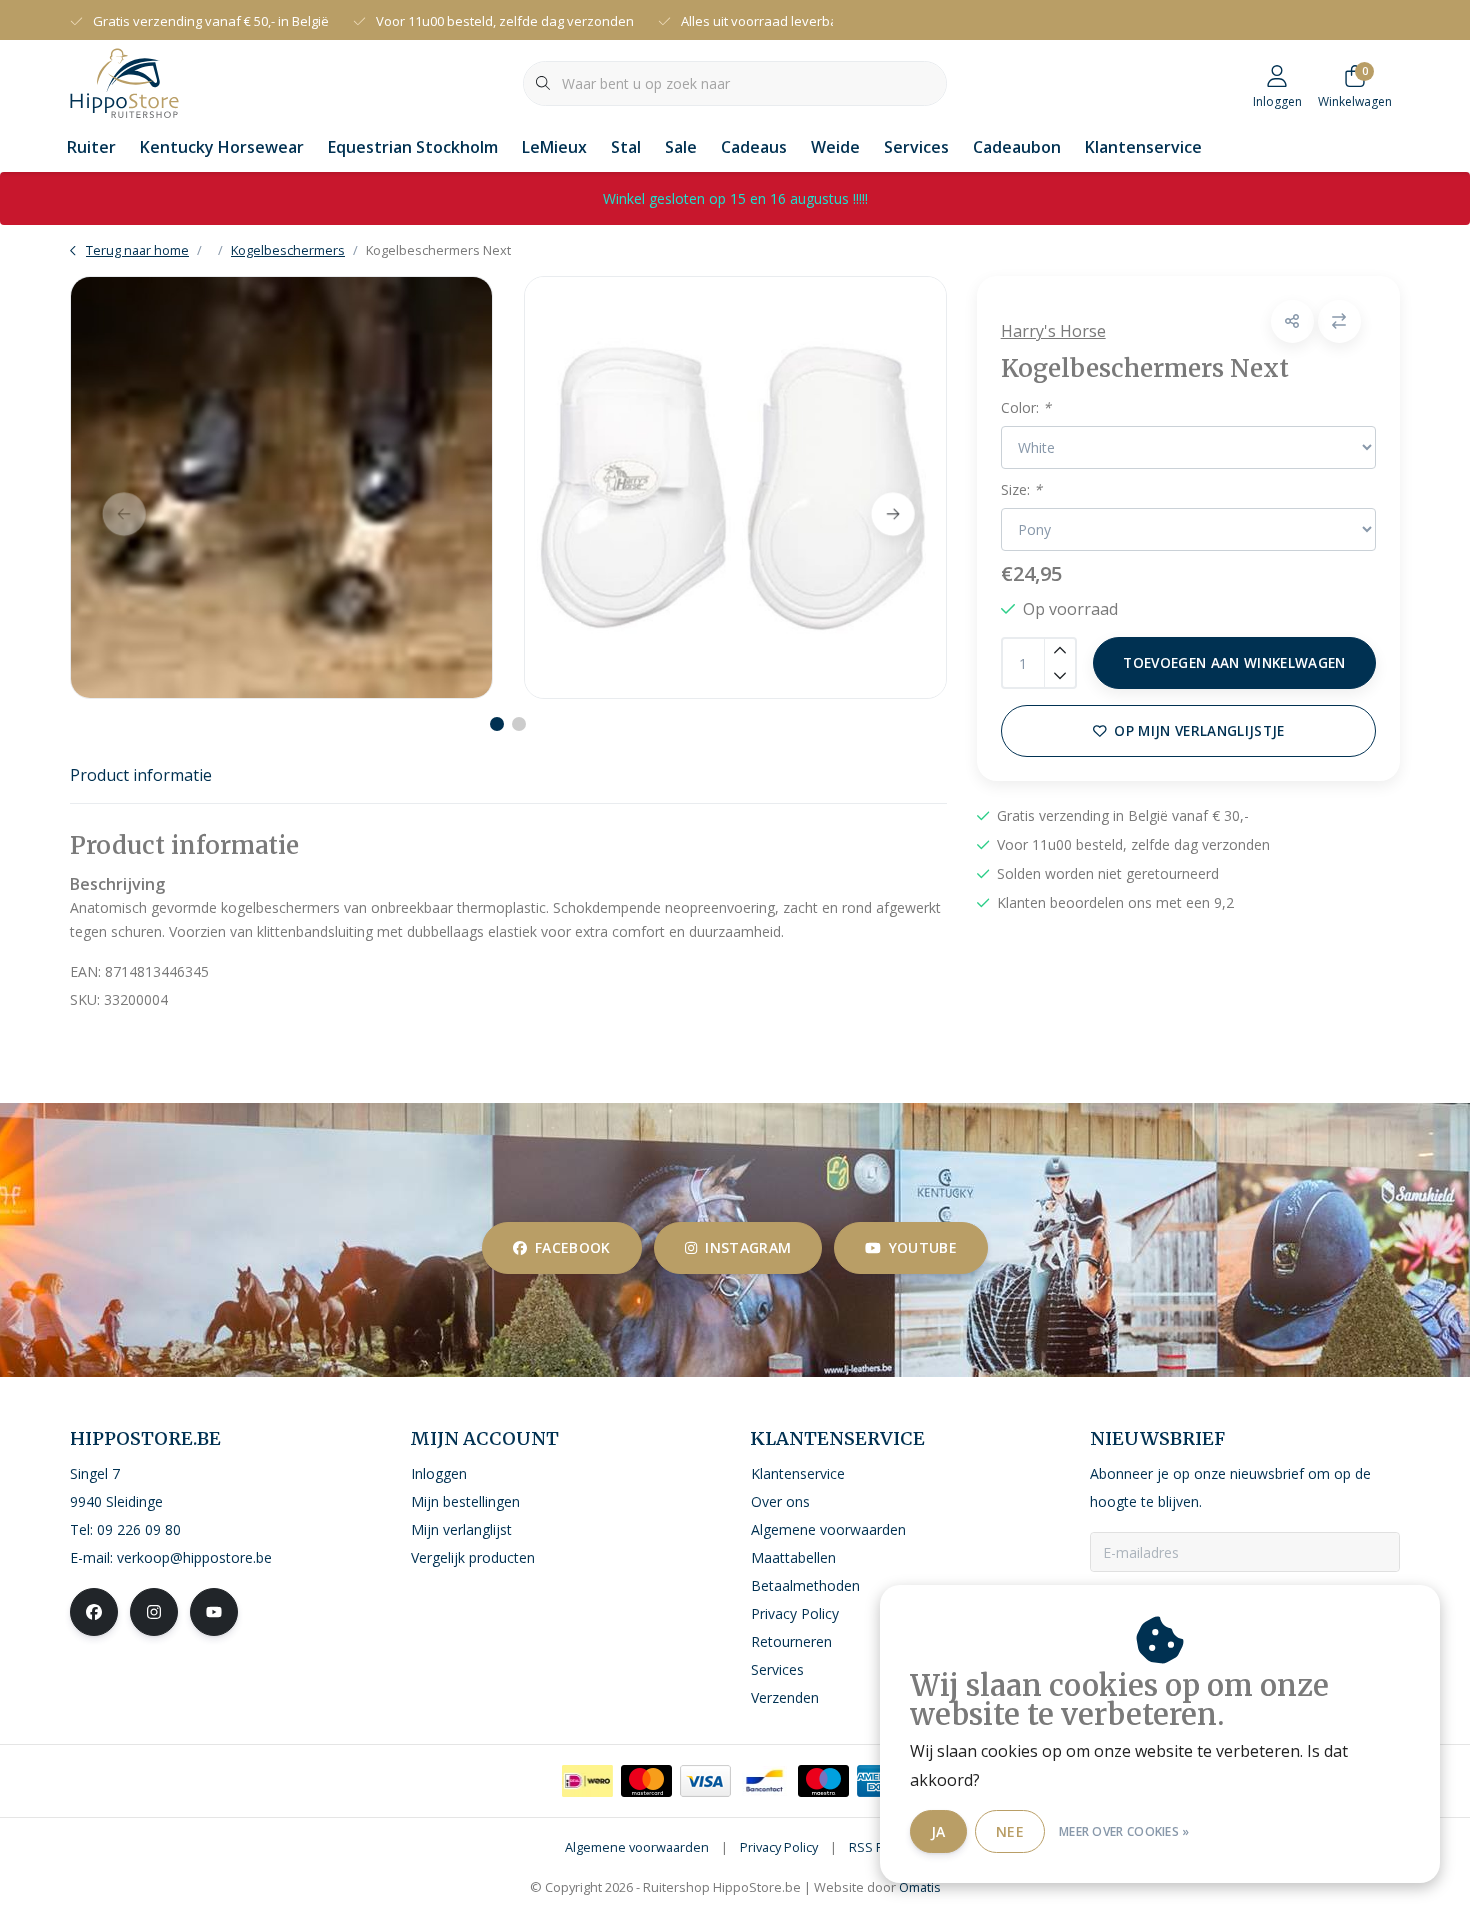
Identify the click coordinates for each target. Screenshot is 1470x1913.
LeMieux (554, 147)
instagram (748, 1247)
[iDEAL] (587, 1781)
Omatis (920, 1887)
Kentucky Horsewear (222, 147)
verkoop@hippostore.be (194, 1557)
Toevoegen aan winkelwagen (1234, 662)
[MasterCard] (646, 1781)
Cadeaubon (1017, 147)
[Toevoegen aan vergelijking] (1339, 321)
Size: (1021, 489)
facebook (573, 1247)
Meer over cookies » (1124, 1831)
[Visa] (705, 1781)
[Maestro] (823, 1781)
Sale (681, 147)
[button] (1292, 321)
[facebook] (94, 1612)
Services (916, 147)
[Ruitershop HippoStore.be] (124, 81)
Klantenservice (1143, 147)
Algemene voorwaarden (637, 1847)
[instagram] (154, 1612)
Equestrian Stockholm (413, 147)
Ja (938, 1831)
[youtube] (214, 1612)
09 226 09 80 (139, 1529)
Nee (1010, 1831)
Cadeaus (754, 147)
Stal (626, 147)
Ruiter (91, 147)
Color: (1026, 407)
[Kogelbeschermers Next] (281, 487)
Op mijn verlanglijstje (1199, 730)
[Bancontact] (764, 1781)
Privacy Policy (779, 1847)
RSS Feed (877, 1847)
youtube (923, 1247)
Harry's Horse (1053, 331)
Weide (835, 147)
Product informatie (141, 775)
